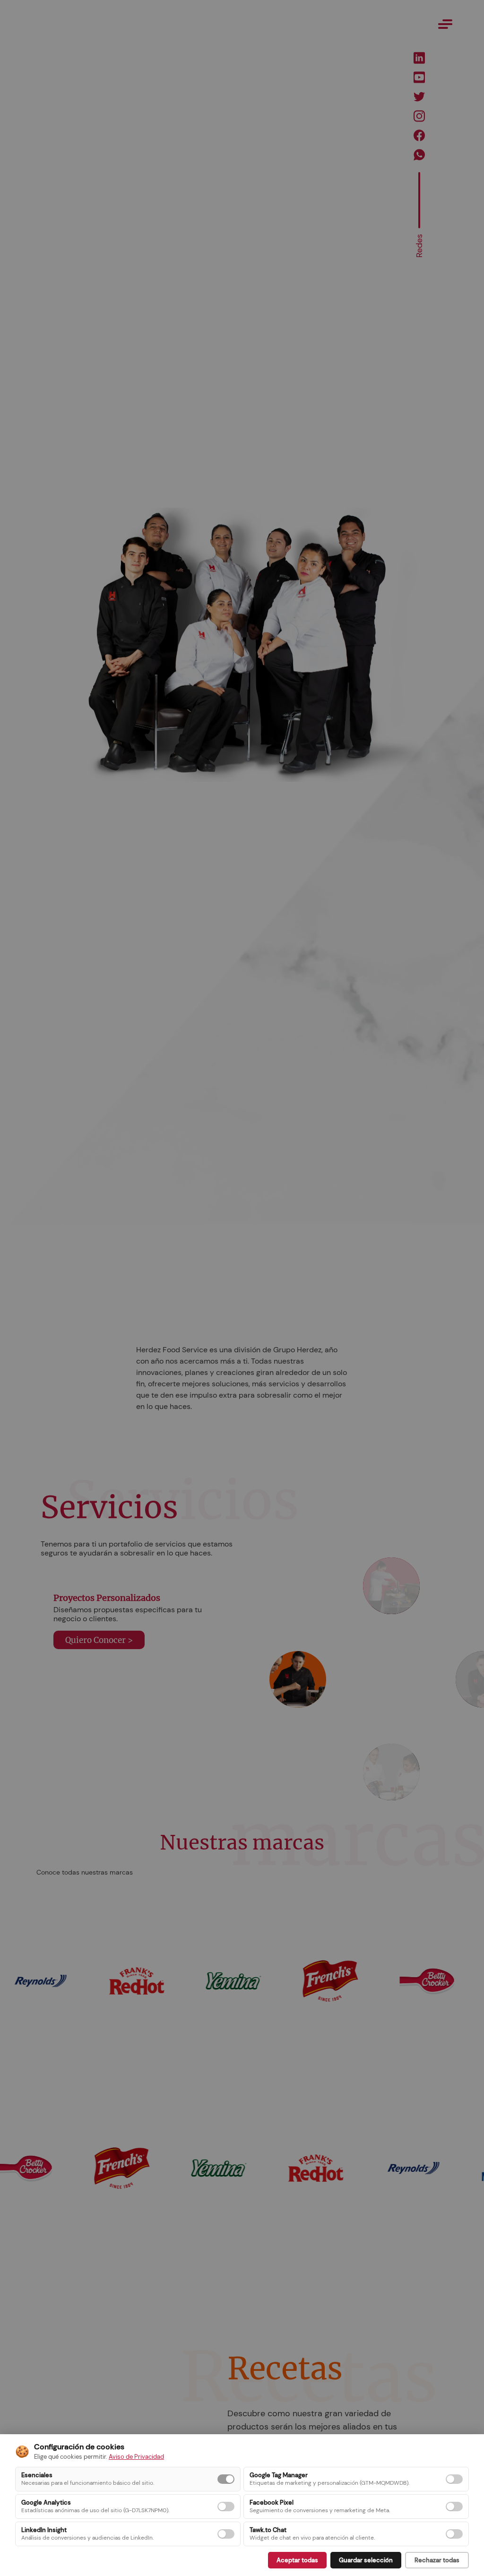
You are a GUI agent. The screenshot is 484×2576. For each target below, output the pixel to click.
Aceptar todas (297, 2560)
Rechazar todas (437, 2560)
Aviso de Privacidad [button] (136, 2457)
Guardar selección (366, 2560)
